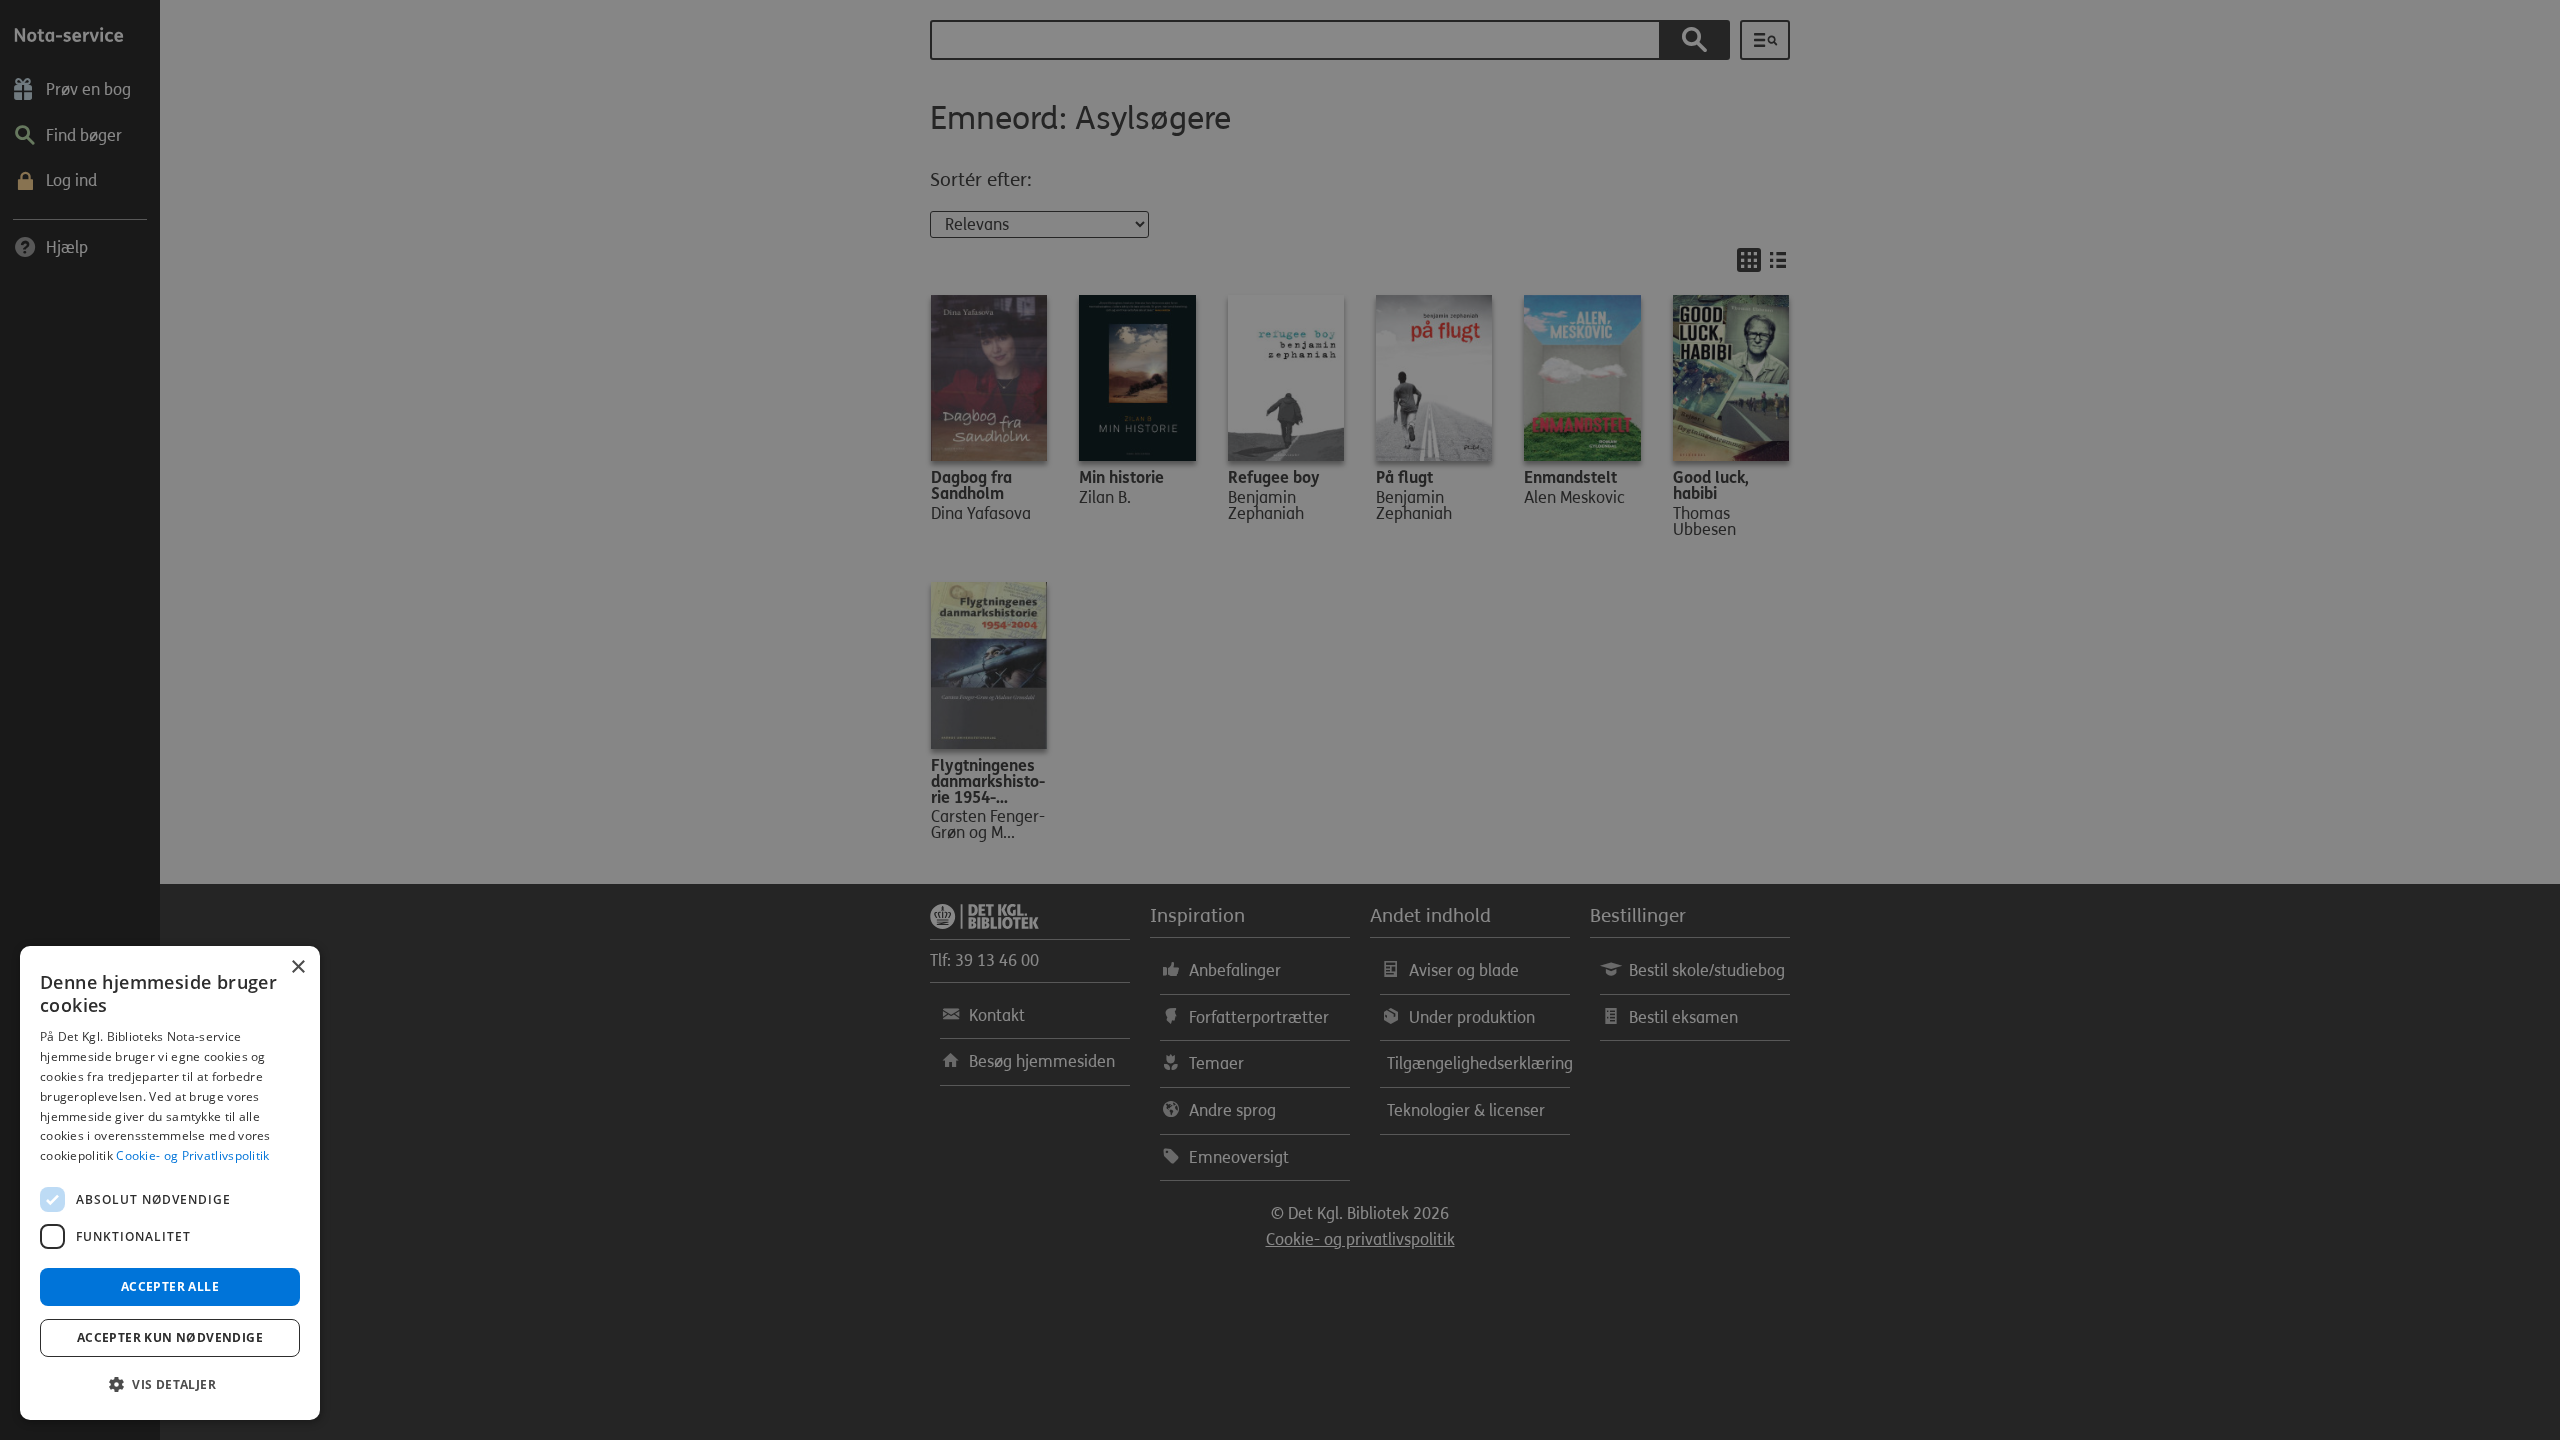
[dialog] (170, 1183)
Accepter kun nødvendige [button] (170, 1337)
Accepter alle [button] (170, 1286)
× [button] (297, 967)
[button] (170, 1385)
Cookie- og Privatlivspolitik (192, 1155)
